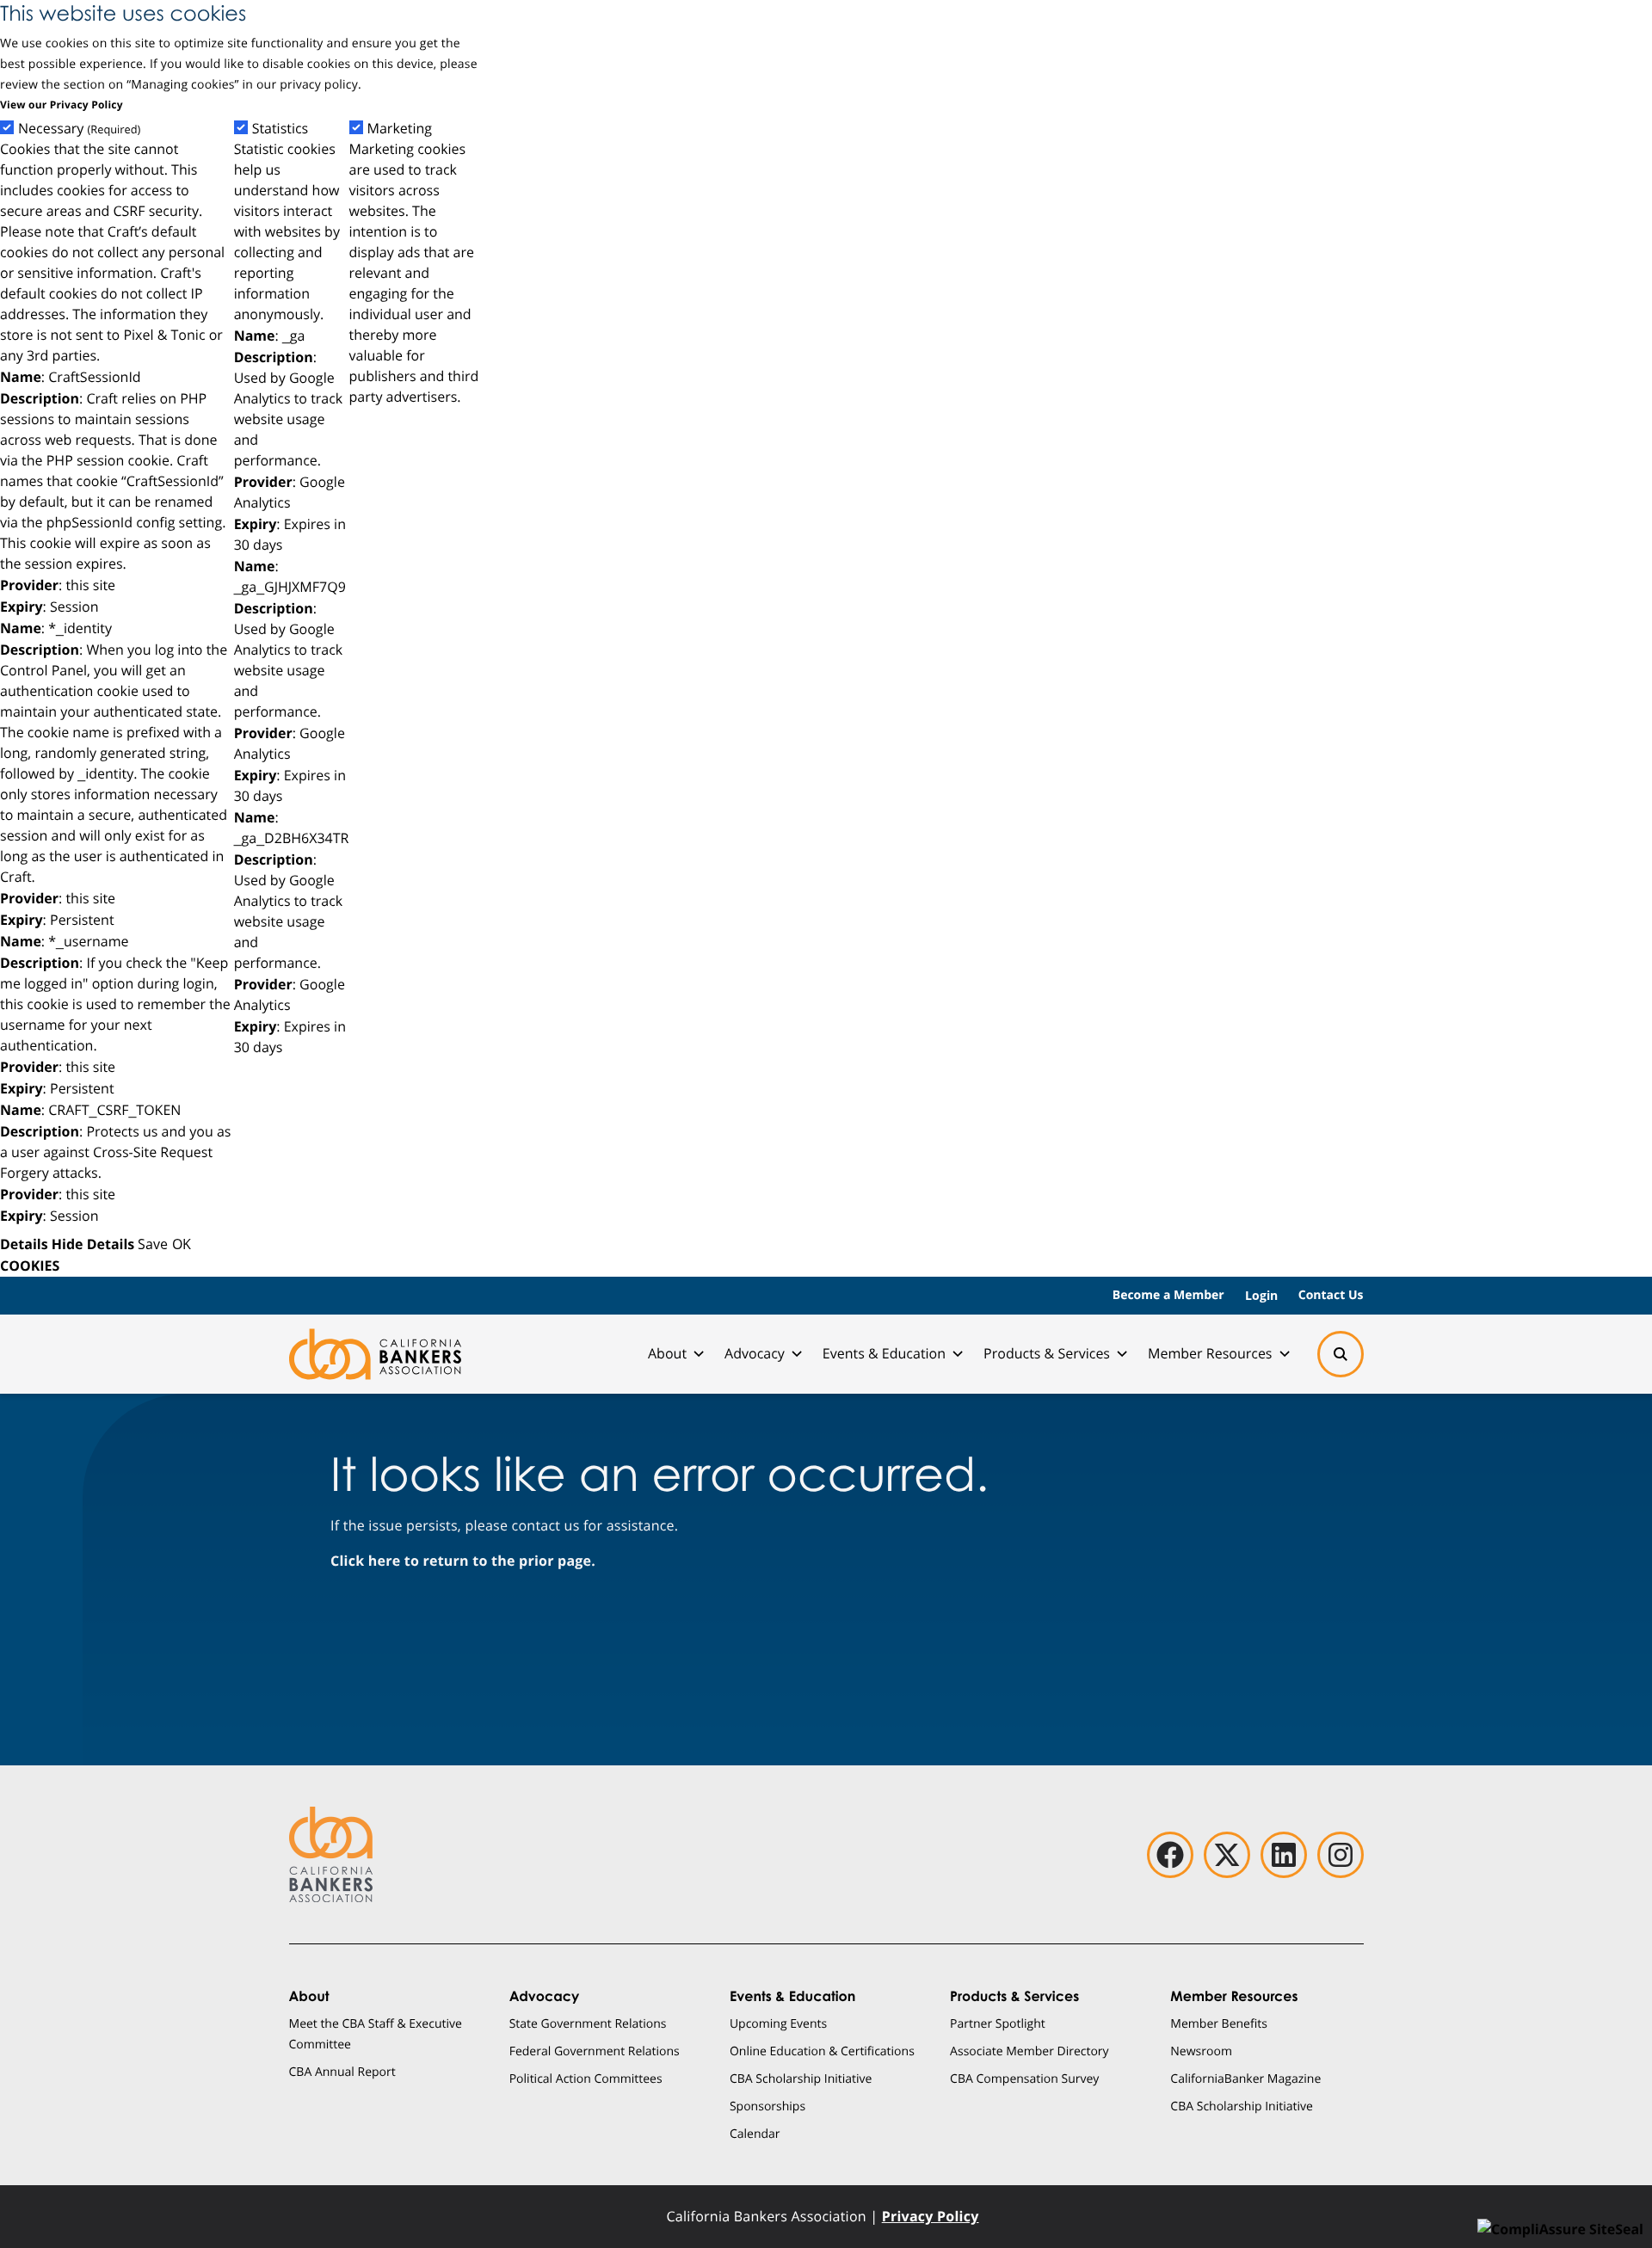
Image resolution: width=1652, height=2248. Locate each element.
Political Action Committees (586, 2078)
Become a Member (1168, 1295)
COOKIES (30, 1266)
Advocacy (755, 1354)
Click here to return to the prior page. (463, 1561)
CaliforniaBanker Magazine (1245, 2078)
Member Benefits (1219, 2023)
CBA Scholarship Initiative (801, 2078)
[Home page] (375, 1354)
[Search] (1341, 1354)
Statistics (280, 129)
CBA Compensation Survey (1024, 2078)
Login (1261, 1295)
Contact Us (1331, 1295)
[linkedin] (1284, 1855)
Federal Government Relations (595, 2051)
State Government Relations (588, 2023)
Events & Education (884, 1354)
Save (153, 1244)
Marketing (400, 129)
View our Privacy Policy (62, 105)
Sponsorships (767, 2106)
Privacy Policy (931, 2216)
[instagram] (1341, 1855)
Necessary (79, 129)
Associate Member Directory (1029, 2051)
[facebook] (1170, 1855)
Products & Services (1047, 1354)
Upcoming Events (778, 2023)
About (667, 1354)
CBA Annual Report (342, 2071)
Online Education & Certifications (822, 2051)
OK (182, 1244)
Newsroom (1201, 2051)
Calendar (755, 2133)
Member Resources (1210, 1354)
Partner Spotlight (998, 2023)
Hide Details (93, 1244)
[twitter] (1227, 1855)
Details (24, 1244)
